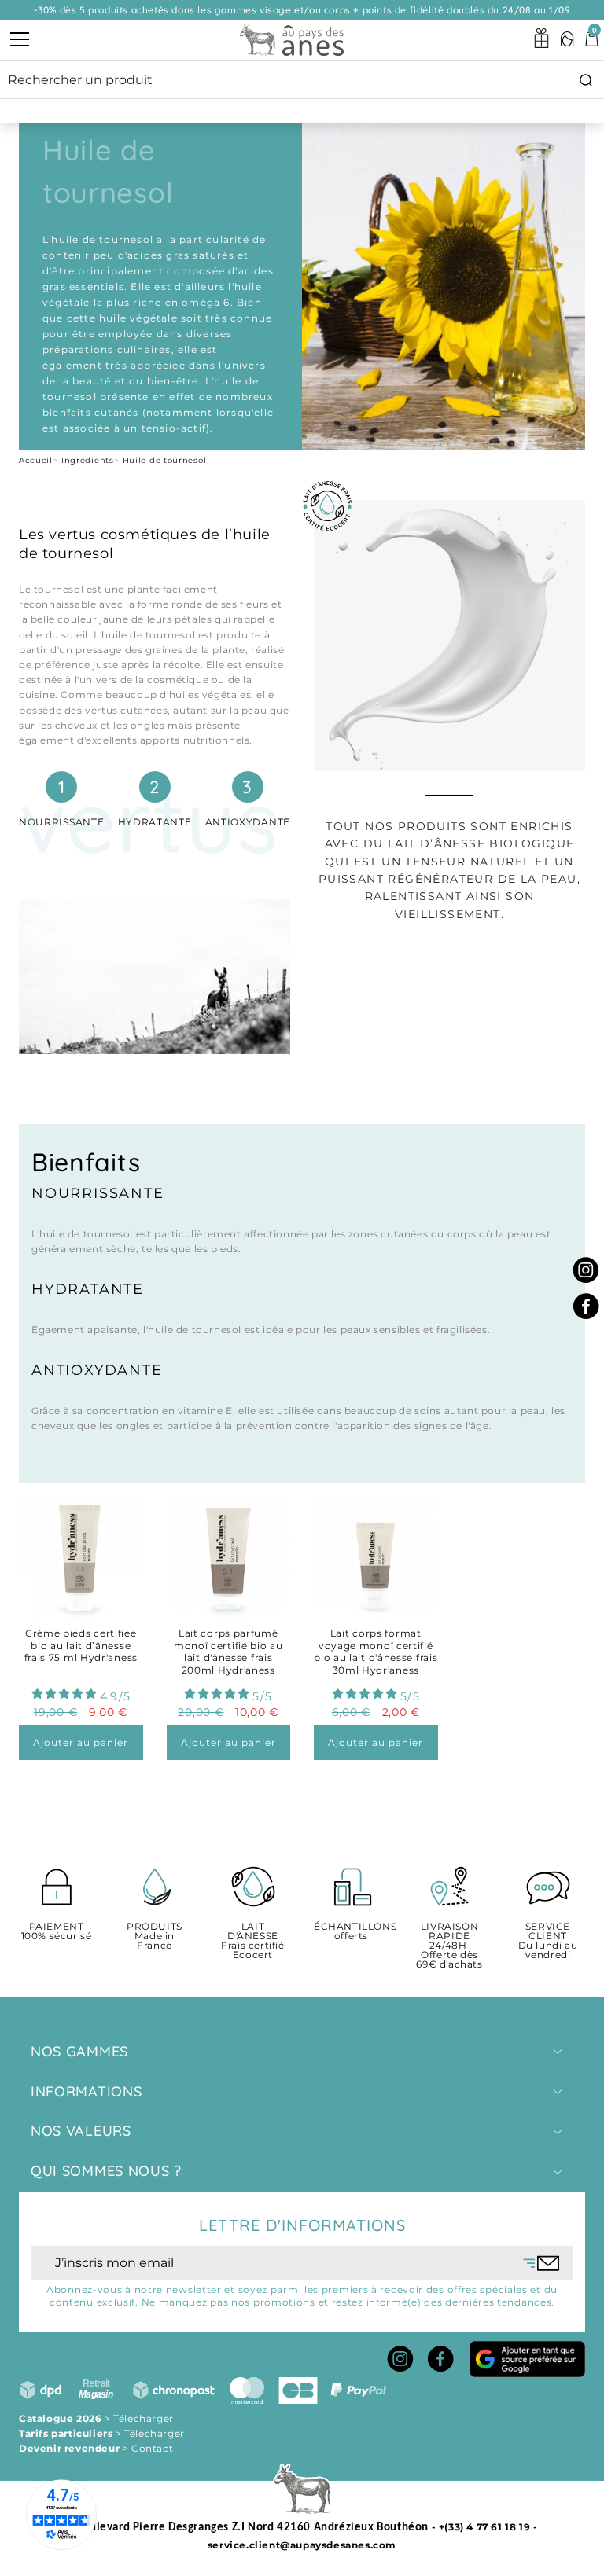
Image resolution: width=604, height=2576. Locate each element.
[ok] (541, 2263)
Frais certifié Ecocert (252, 1941)
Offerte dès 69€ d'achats (449, 1946)
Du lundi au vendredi (548, 1941)
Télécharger (144, 2418)
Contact (152, 2448)
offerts (351, 1932)
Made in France (155, 1937)
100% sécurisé (57, 1932)
